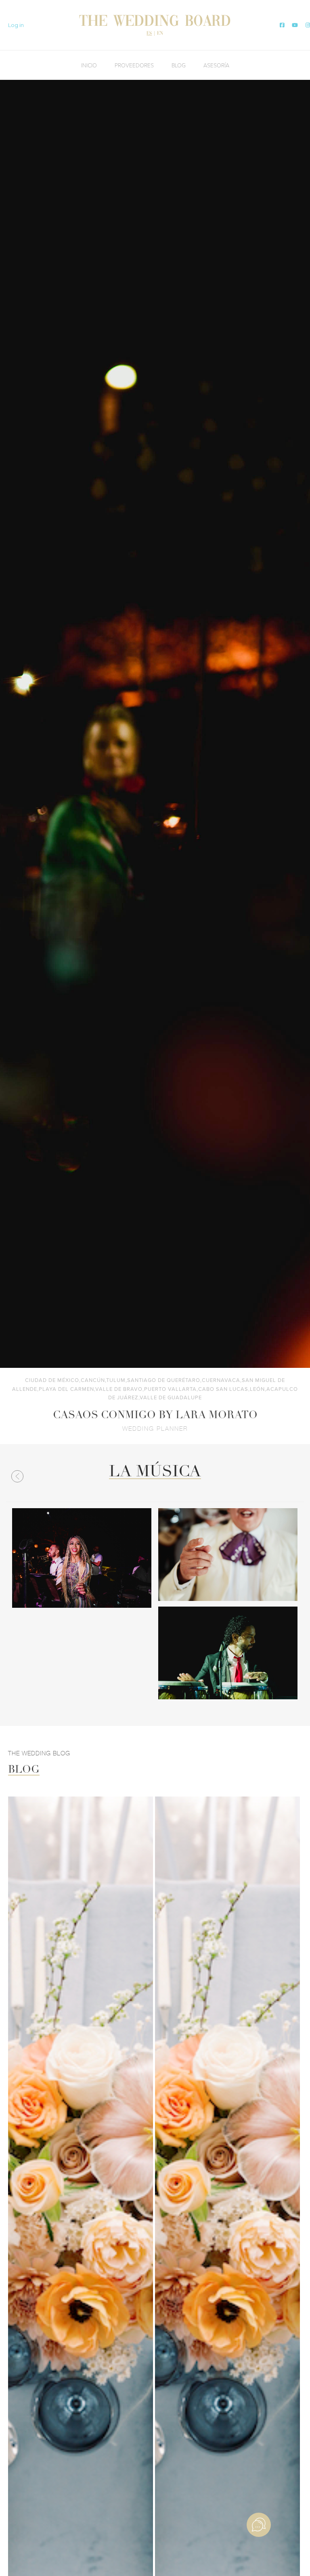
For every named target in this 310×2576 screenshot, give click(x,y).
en (160, 33)
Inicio (89, 65)
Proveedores (134, 65)
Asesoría (216, 65)
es (149, 33)
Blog (179, 65)
